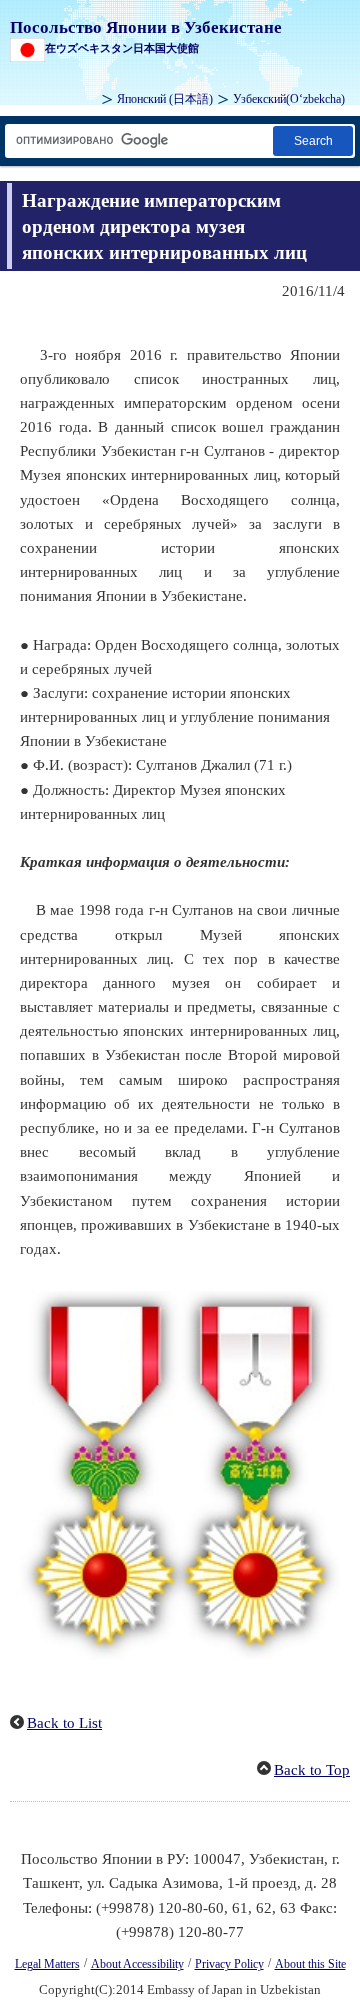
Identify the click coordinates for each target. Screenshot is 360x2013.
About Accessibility (137, 1964)
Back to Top (312, 1770)
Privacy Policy (229, 1964)
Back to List (64, 1723)
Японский (165, 99)
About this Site (310, 1964)
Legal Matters (47, 1964)
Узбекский (289, 99)
